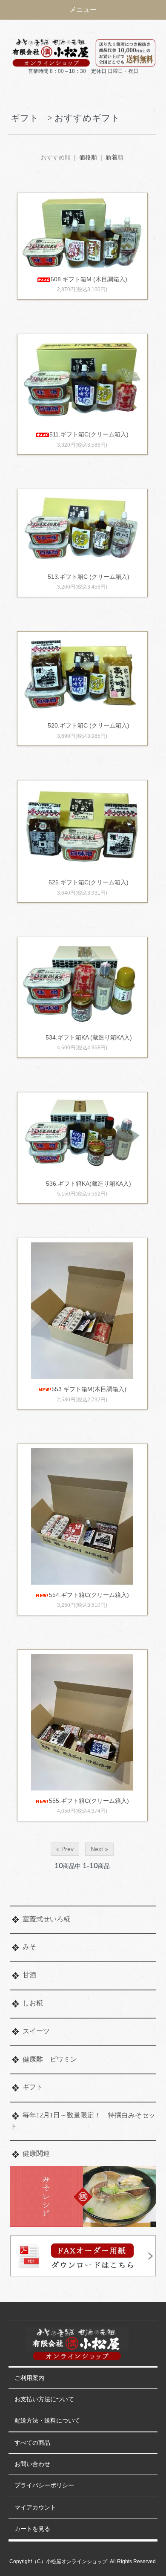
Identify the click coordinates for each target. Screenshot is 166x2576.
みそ (29, 1947)
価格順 (88, 157)
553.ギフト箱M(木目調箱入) (89, 1389)
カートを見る (32, 2529)
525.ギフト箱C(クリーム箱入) (89, 882)
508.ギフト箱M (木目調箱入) (89, 279)
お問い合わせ (32, 2464)
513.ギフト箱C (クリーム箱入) (89, 577)
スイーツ (36, 2031)
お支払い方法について (44, 2399)
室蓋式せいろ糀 (46, 1919)
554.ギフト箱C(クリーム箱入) (89, 1595)
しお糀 (33, 2003)
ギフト (33, 2087)
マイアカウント (35, 2508)
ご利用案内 (29, 2378)
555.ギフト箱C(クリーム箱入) (89, 1801)
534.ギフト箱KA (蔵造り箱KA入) (89, 1037)
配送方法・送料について (47, 2421)
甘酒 (29, 1975)
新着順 (114, 157)
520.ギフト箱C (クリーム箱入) (89, 725)
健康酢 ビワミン (50, 2059)
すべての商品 (32, 2443)
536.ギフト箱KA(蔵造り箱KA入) (89, 1184)
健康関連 (36, 2153)
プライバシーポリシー (44, 2485)
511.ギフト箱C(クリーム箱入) (89, 434)
